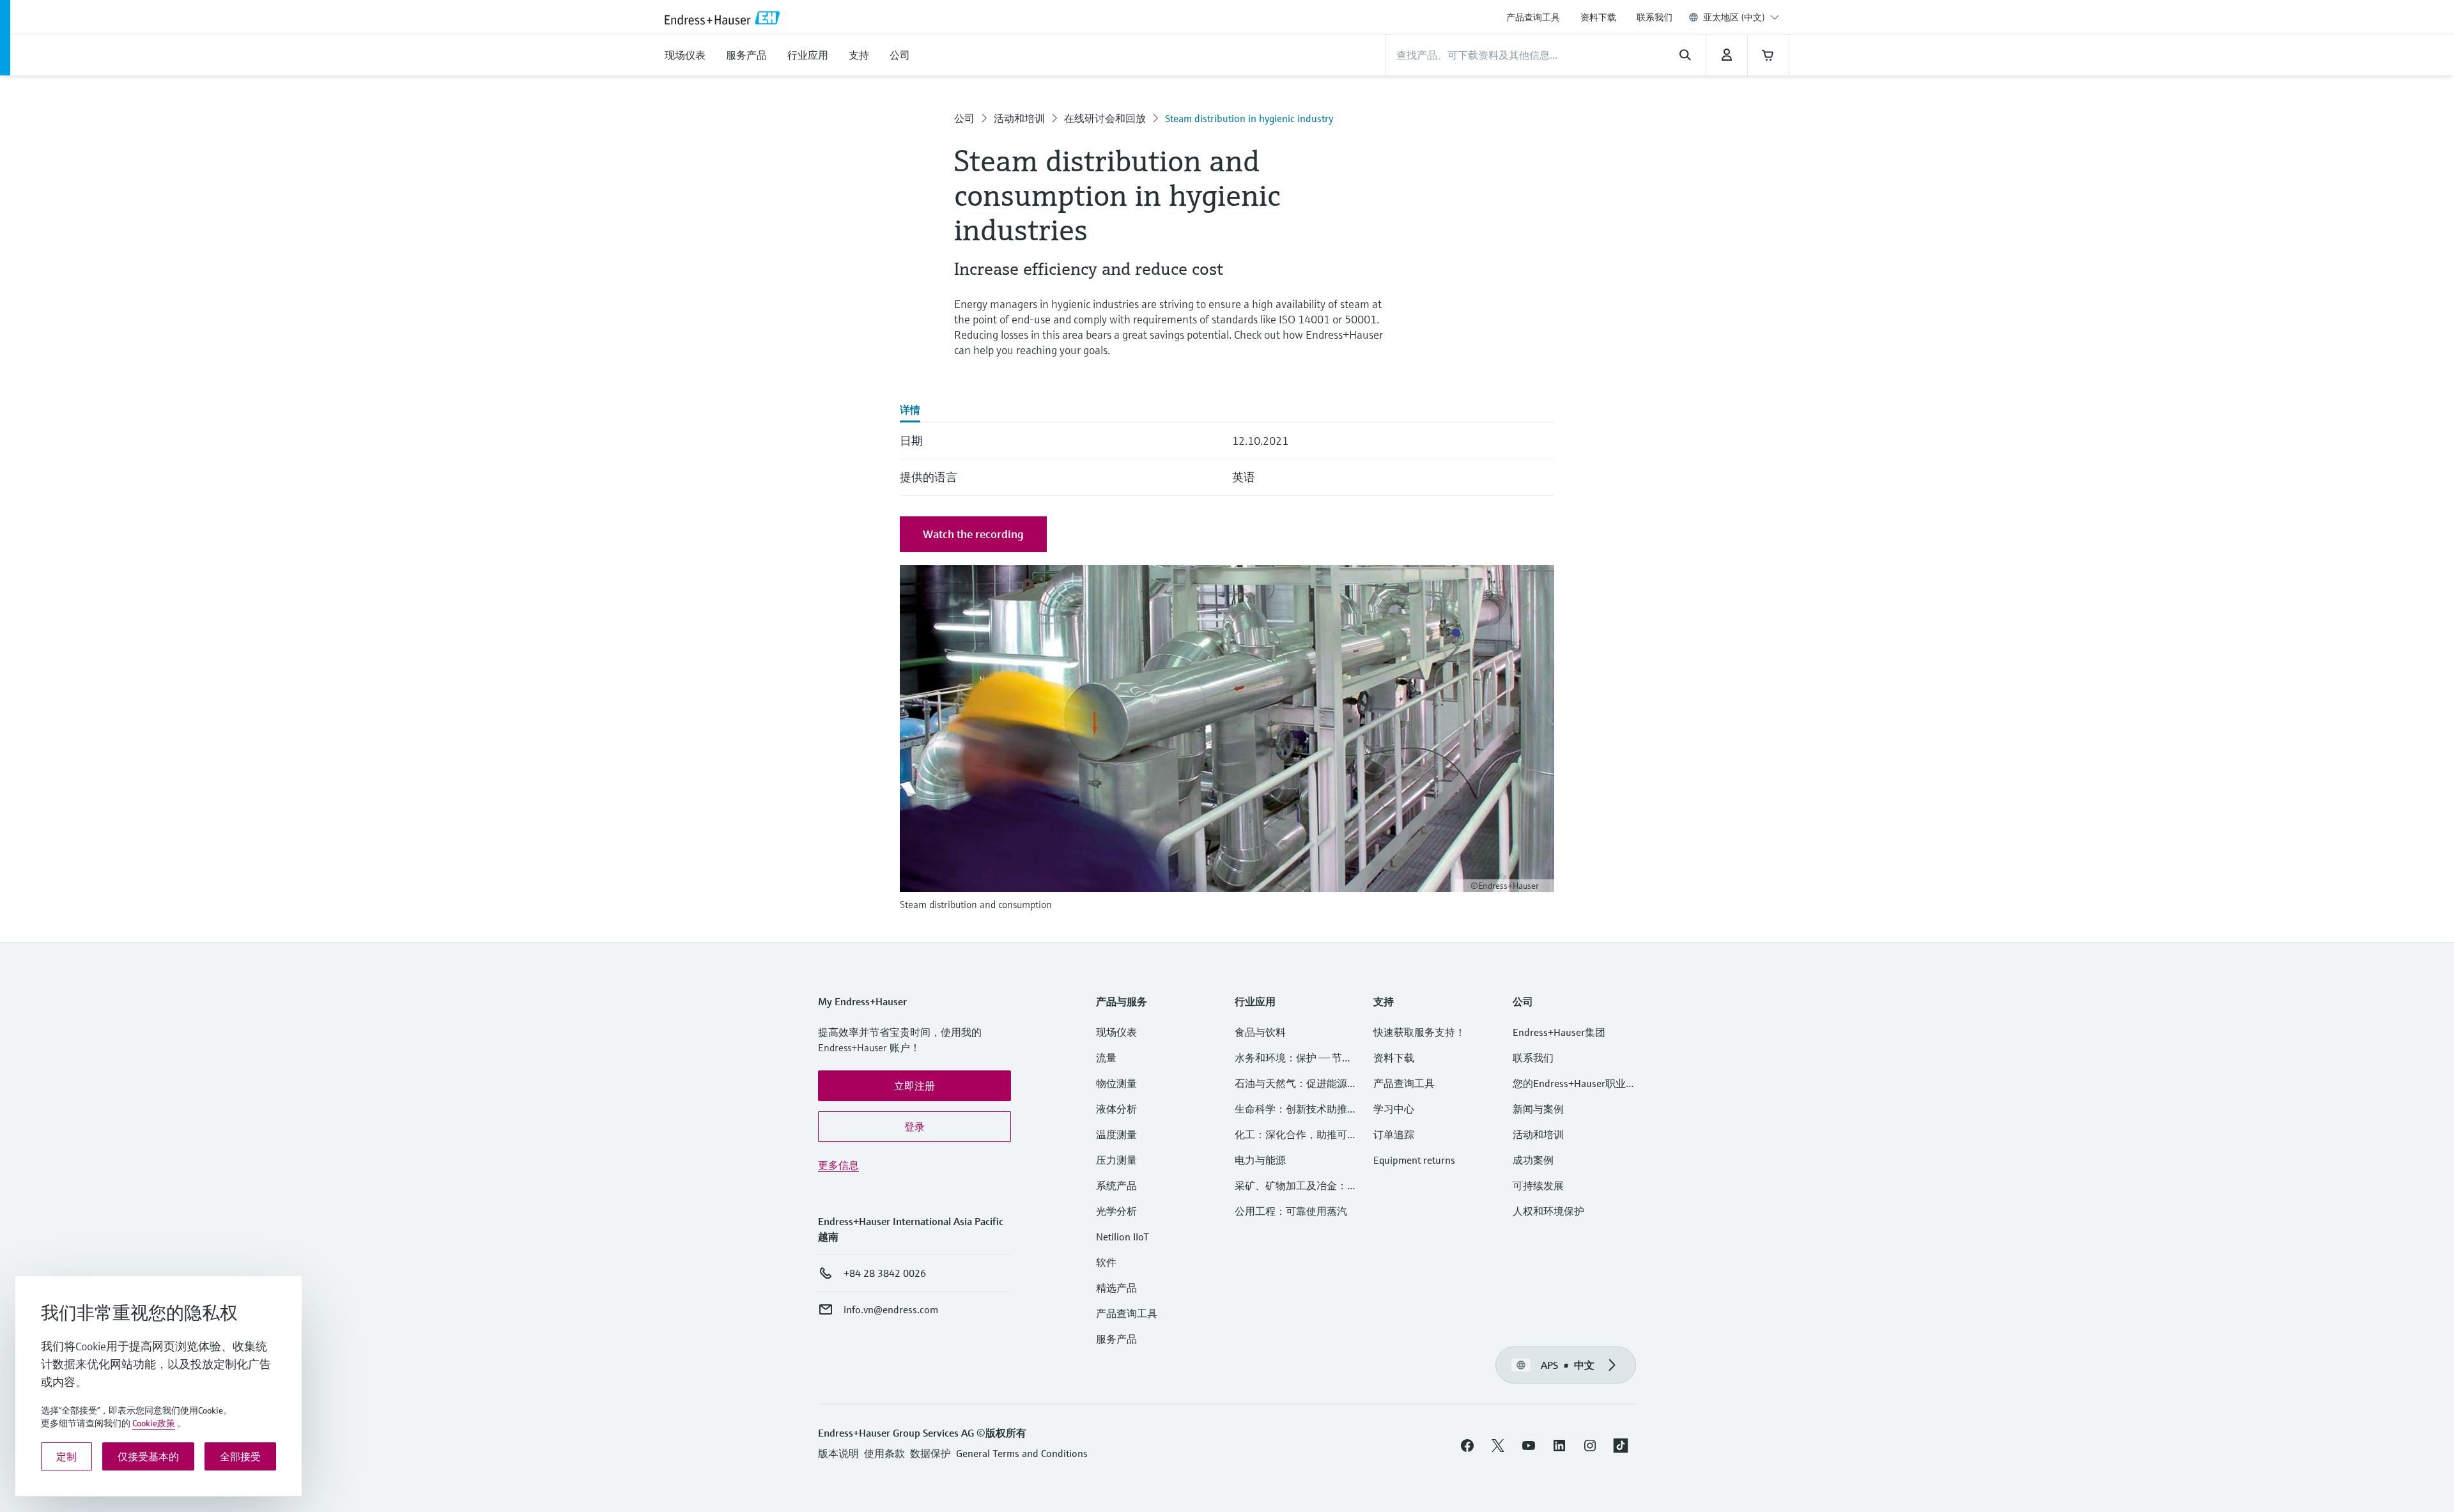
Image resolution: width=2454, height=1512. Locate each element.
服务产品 (1116, 1339)
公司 (964, 118)
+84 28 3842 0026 (885, 1273)
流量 (1106, 1058)
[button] (914, 1086)
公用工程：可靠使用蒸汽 (1291, 1211)
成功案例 (1533, 1160)
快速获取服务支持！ (1419, 1032)
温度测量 (1116, 1134)
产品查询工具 (1533, 17)
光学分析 (1116, 1211)
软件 (1106, 1262)
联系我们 (1655, 17)
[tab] (910, 411)
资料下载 (1598, 17)
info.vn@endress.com (891, 1309)
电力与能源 (1260, 1160)
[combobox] (1741, 17)
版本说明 (838, 1453)
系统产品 (1116, 1185)
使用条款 (884, 1453)
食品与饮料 (1260, 1032)
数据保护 (930, 1453)
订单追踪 (1394, 1134)
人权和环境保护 (1548, 1211)
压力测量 (1122, 1160)
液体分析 (1116, 1109)
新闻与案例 (1538, 1109)
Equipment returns (1414, 1160)
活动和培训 (1019, 118)
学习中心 (1394, 1109)
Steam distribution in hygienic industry (1249, 118)
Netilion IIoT (1123, 1237)
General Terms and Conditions (1022, 1453)
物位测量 (1116, 1083)
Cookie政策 (154, 1423)
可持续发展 (1538, 1185)
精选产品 (1116, 1288)
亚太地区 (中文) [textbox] (1734, 17)
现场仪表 (1116, 1032)
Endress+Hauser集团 (1559, 1032)
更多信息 (838, 1165)
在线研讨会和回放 (1105, 118)
